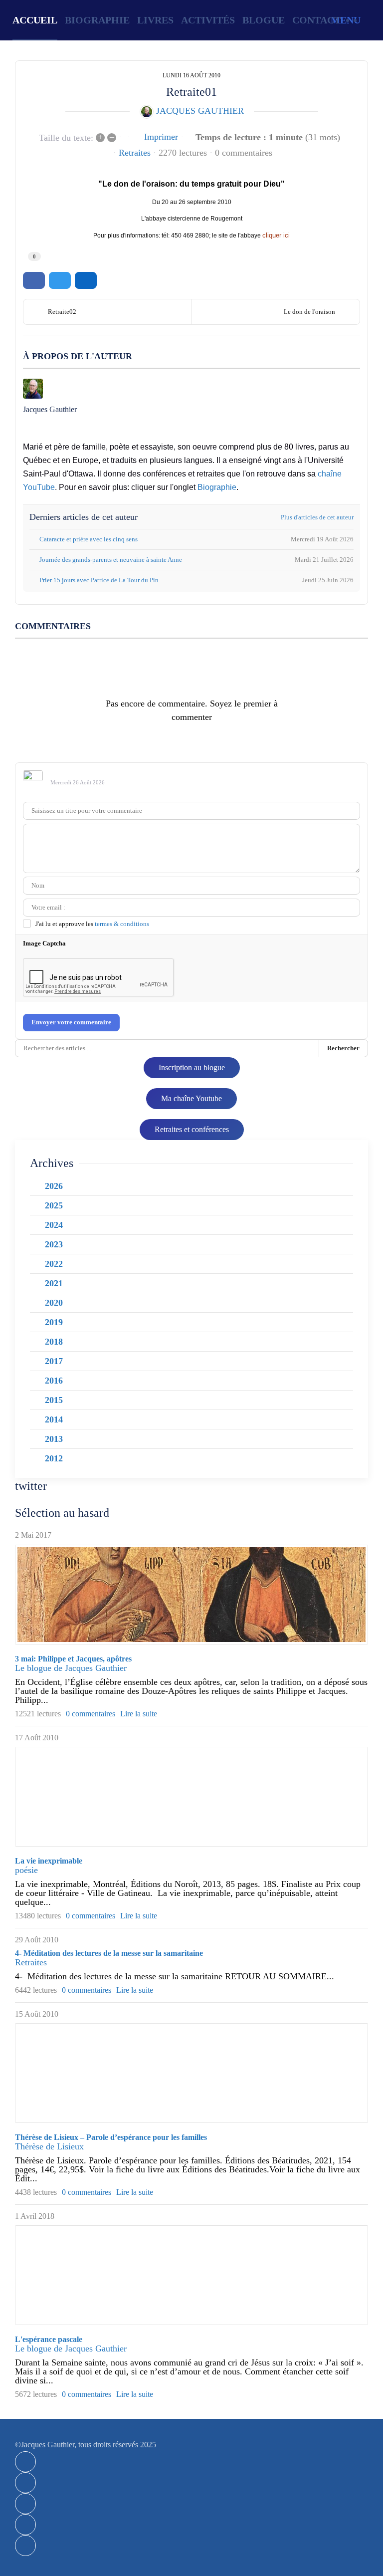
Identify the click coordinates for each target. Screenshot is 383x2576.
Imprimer (161, 137)
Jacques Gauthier (200, 111)
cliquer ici (276, 235)
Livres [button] (155, 20)
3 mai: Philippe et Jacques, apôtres (73, 1659)
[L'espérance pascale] (191, 2275)
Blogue (264, 20)
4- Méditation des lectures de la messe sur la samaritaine (109, 1953)
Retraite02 (62, 312)
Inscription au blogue (192, 1067)
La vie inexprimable (49, 1861)
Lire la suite (139, 1714)
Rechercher (343, 1048)
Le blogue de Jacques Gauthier (71, 1668)
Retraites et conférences (192, 1129)
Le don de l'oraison (309, 312)
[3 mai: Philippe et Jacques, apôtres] (191, 1595)
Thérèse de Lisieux (49, 2146)
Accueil (35, 20)
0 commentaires (244, 153)
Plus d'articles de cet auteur (317, 517)
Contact (316, 20)
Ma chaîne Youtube (191, 1098)
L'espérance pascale (49, 2339)
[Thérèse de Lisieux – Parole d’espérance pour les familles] (191, 2073)
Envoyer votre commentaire (71, 1022)
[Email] (25, 2525)
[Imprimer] (25, 2546)
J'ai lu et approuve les (92, 924)
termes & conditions (122, 924)
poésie (26, 1870)
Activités (208, 20)
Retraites (135, 153)
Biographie (97, 20)
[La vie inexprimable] (191, 1797)
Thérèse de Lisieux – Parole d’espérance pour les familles (111, 2137)
